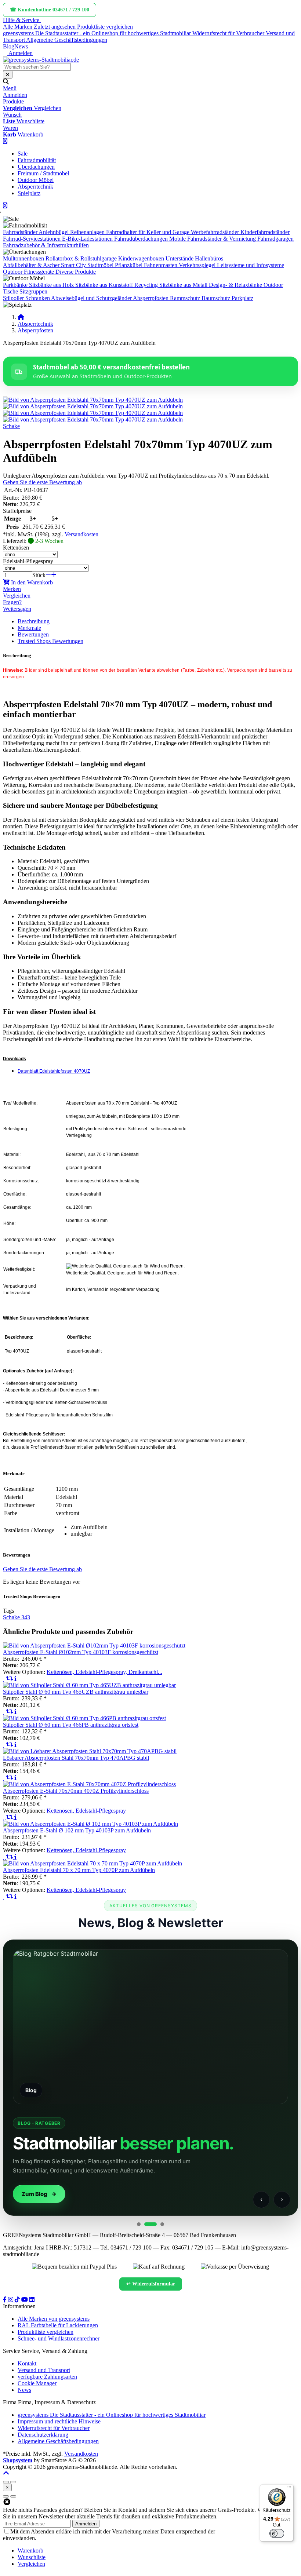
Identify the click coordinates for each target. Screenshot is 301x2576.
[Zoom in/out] (6, 2482)
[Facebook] (6, 2300)
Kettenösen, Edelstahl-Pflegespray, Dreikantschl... (104, 1672)
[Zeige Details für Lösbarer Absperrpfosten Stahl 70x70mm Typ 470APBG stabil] (90, 1751)
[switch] (277, 2533)
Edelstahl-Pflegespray (28, 561)
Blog (9, 46)
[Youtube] (25, 2300)
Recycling (146, 285)
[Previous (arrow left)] (6, 2496)
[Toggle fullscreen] (13, 2482)
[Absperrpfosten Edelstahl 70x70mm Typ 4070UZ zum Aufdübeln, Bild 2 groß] (93, 406)
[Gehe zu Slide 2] (150, 2224)
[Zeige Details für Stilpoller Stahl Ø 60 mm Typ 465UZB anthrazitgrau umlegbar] (89, 1685)
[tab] (30, 2551)
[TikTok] (18, 2300)
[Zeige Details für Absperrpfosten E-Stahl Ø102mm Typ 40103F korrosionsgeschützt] (94, 1645)
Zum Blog (35, 2194)
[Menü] (289, 2489)
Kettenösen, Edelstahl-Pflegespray (86, 1811)
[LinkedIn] (32, 2300)
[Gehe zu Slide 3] (162, 2224)
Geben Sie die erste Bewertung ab (42, 482)
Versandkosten (81, 534)
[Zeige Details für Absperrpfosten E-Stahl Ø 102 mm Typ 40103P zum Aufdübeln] (90, 1824)
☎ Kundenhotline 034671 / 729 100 (50, 10)
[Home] (21, 317)
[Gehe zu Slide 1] (139, 2224)
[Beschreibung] (15, 1679)
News (21, 46)
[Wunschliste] (5, 1679)
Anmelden (86, 2524)
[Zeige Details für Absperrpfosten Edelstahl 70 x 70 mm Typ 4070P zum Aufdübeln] (93, 1863)
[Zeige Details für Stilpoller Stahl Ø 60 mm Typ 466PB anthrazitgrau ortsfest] (84, 1718)
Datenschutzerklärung (242, 2531)
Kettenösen (16, 548)
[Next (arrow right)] (13, 2496)
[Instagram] (11, 2300)
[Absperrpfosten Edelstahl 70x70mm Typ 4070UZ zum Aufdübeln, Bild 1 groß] (93, 400)
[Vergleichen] (10, 1679)
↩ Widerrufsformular (151, 2284)
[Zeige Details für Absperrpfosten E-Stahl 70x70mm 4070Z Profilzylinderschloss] (89, 1784)
